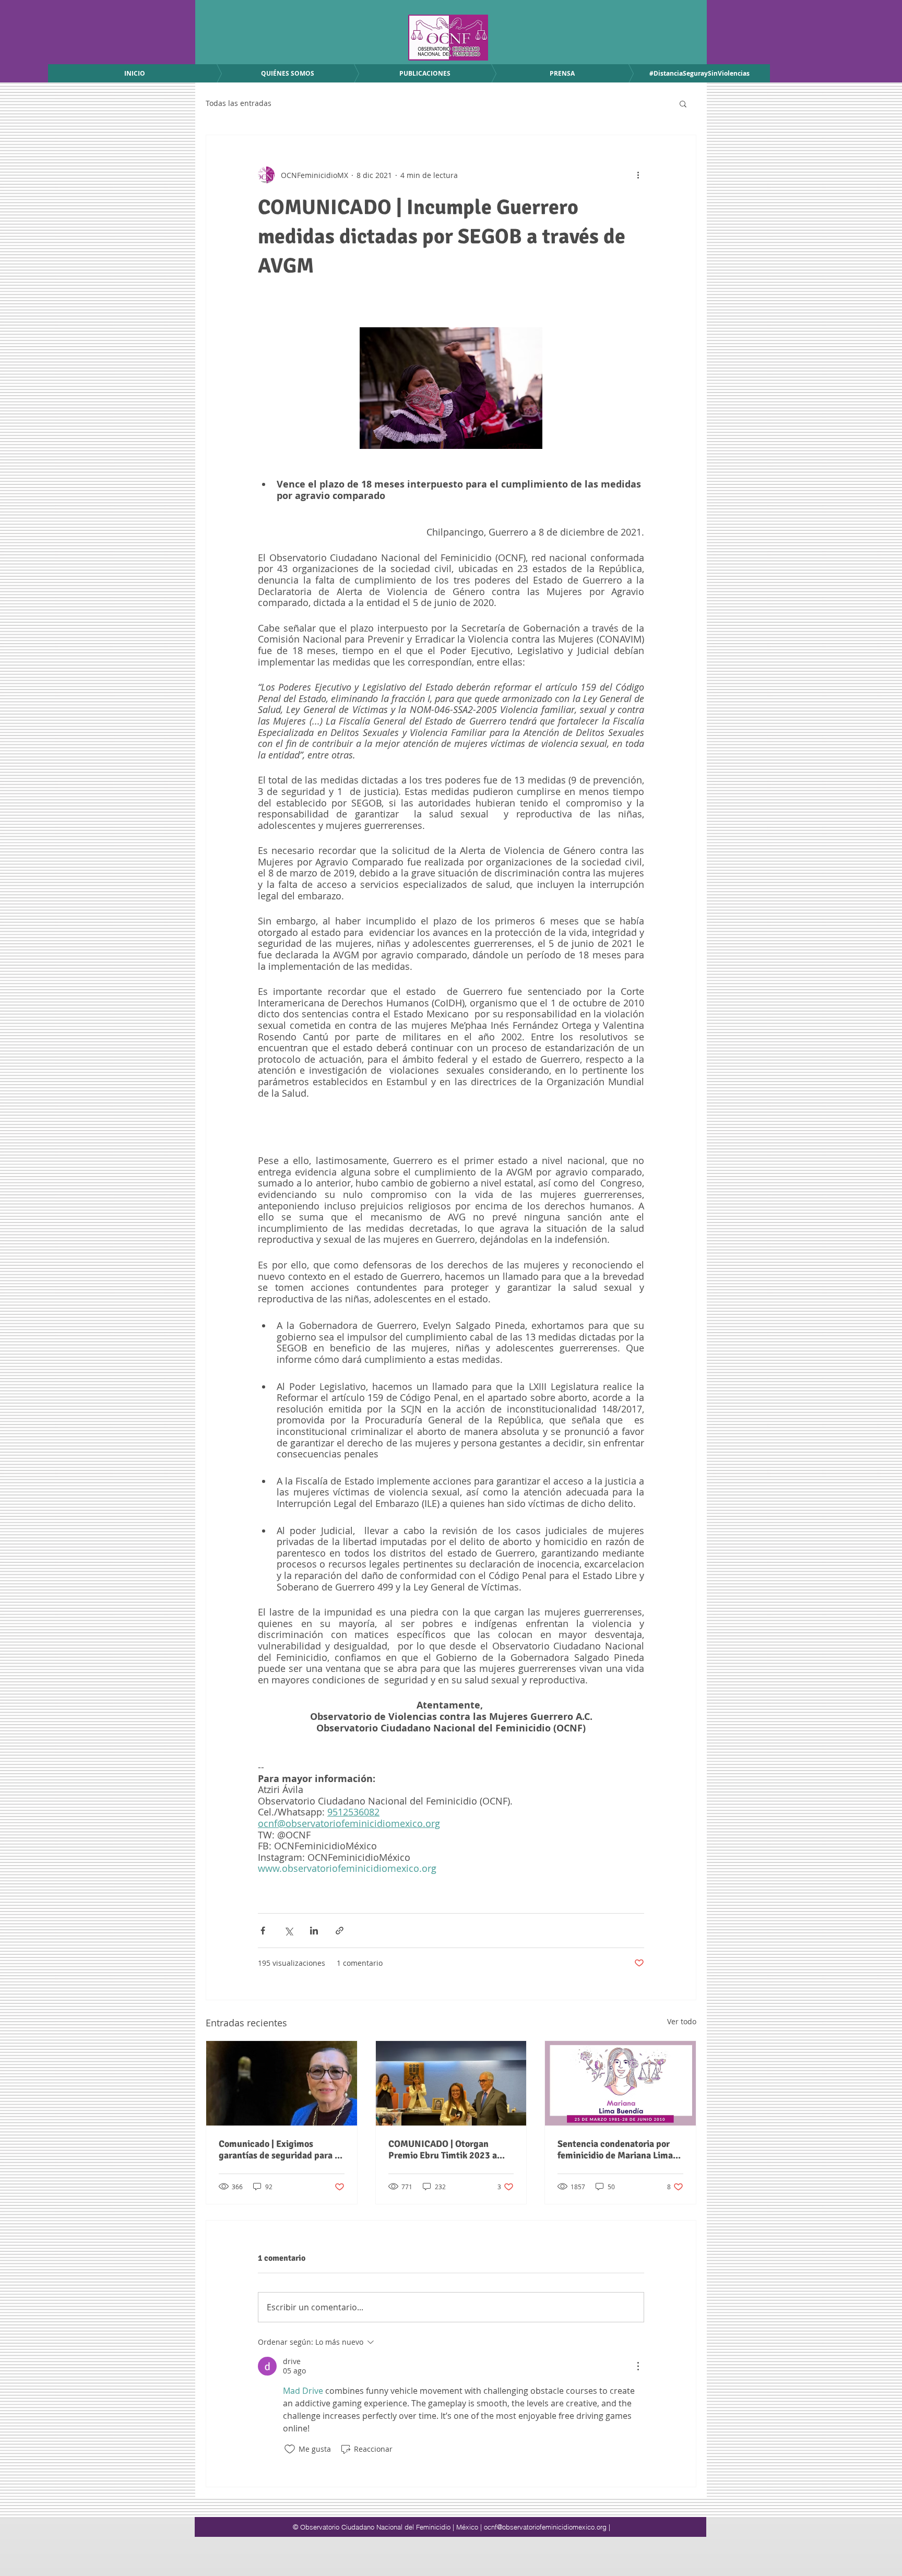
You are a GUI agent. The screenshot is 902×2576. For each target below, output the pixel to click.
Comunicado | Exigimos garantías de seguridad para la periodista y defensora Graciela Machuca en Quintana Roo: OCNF (281, 2150)
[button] (683, 103)
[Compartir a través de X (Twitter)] (288, 1931)
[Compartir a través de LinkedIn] (314, 1931)
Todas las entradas (239, 103)
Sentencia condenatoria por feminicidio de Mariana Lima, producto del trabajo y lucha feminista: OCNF (616, 2150)
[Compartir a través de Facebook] (263, 1931)
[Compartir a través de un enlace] (340, 1931)
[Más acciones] (638, 175)
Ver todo (682, 2021)
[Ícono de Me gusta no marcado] (290, 2449)
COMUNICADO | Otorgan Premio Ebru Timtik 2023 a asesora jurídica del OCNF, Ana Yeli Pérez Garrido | (451, 2150)
